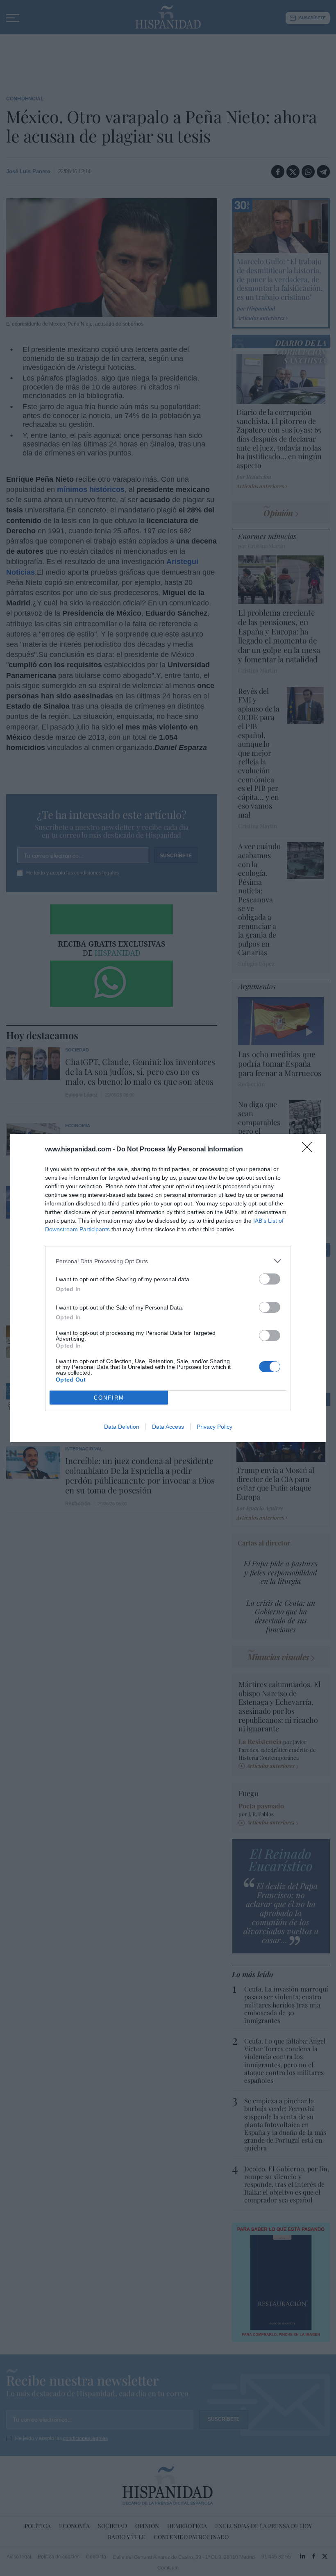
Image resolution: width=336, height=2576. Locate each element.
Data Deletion (122, 1427)
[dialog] (168, 1288)
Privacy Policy (215, 1427)
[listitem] (168, 1261)
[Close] (310, 1150)
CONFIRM (109, 1398)
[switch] (270, 1279)
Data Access (168, 1427)
